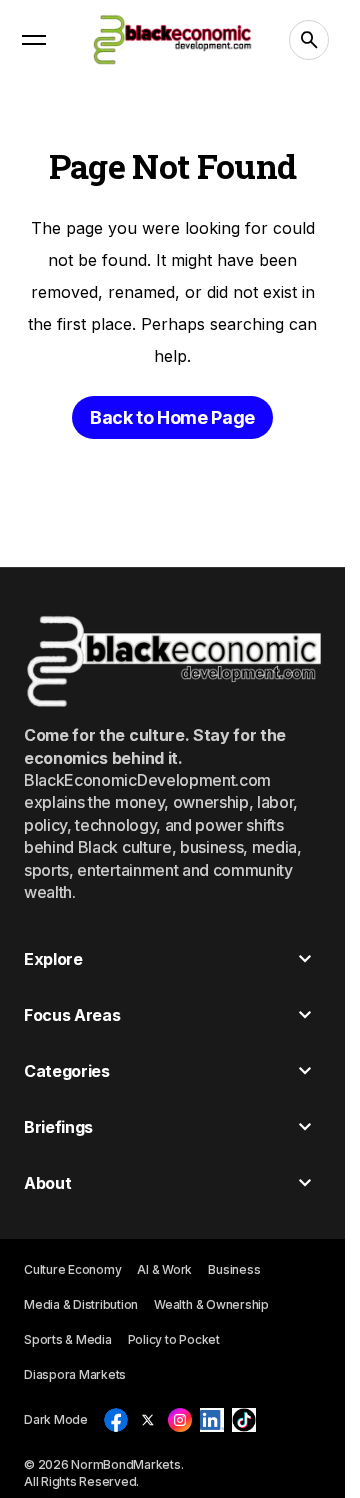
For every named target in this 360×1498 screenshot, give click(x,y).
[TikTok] (244, 1420)
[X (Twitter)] (148, 1420)
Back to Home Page (172, 417)
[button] (34, 40)
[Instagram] (180, 1420)
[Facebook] (116, 1420)
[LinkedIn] (212, 1420)
